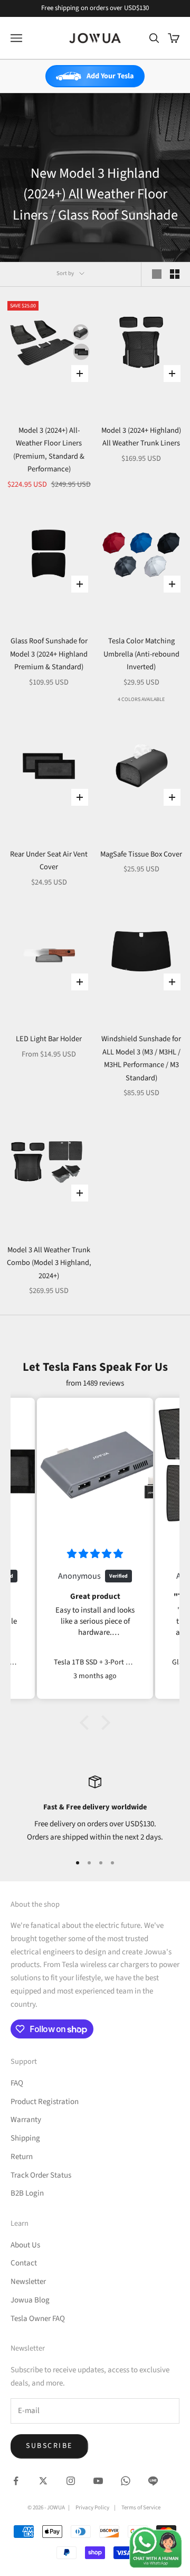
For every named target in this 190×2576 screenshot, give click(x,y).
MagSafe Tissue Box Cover (141, 854)
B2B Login (27, 2193)
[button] (87, 1723)
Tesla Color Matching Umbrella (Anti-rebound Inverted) (141, 654)
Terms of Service (141, 2507)
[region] (95, 1810)
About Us (25, 2245)
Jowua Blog (30, 2300)
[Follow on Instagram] (71, 2481)
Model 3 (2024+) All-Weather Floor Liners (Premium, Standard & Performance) (49, 450)
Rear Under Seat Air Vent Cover (49, 861)
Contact (24, 2263)
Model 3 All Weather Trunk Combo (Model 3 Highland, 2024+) (49, 1263)
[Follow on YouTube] (98, 2481)
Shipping (25, 2138)
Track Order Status (41, 2175)
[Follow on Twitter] (43, 2481)
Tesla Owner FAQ (38, 2319)
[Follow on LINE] (153, 2481)
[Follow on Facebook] (16, 2481)
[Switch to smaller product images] (175, 274)
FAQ (17, 2083)
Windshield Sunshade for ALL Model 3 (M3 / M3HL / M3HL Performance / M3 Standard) (141, 1058)
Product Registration (45, 2102)
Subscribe (49, 2446)
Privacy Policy (92, 2507)
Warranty (26, 2120)
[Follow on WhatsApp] (126, 2481)
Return (22, 2157)
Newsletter (28, 2282)
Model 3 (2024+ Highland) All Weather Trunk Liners (141, 437)
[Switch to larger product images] (157, 274)
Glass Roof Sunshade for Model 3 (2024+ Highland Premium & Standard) (49, 654)
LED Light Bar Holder (49, 1039)
